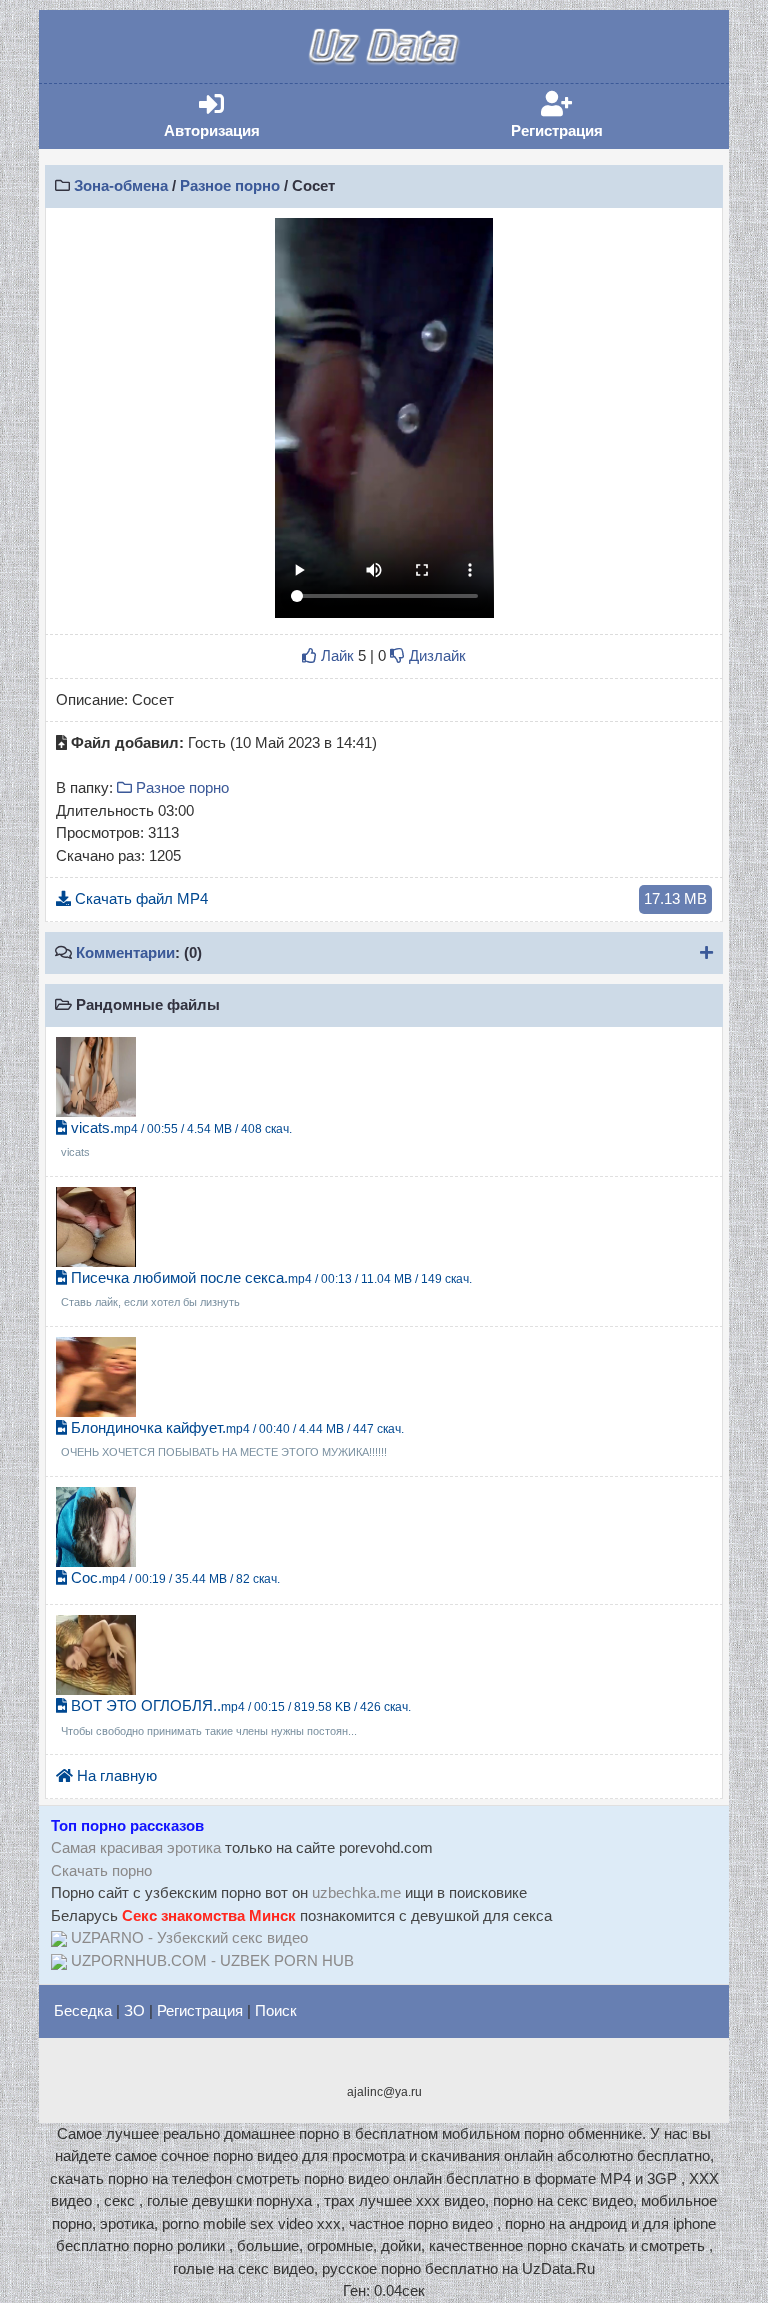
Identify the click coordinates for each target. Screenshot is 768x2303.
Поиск (276, 2010)
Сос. (173, 1577)
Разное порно (230, 185)
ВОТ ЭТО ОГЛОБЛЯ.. (236, 1717)
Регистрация (587, 115)
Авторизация (242, 115)
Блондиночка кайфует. (232, 1439)
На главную (115, 1775)
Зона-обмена (121, 185)
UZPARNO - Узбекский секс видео (189, 1937)
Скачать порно (101, 1870)
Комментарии (125, 952)
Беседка (83, 2010)
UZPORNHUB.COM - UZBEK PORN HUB (212, 1960)
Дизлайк (435, 655)
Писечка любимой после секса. (266, 1289)
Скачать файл (389, 898)
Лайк (335, 655)
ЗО (134, 2010)
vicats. (176, 1139)
